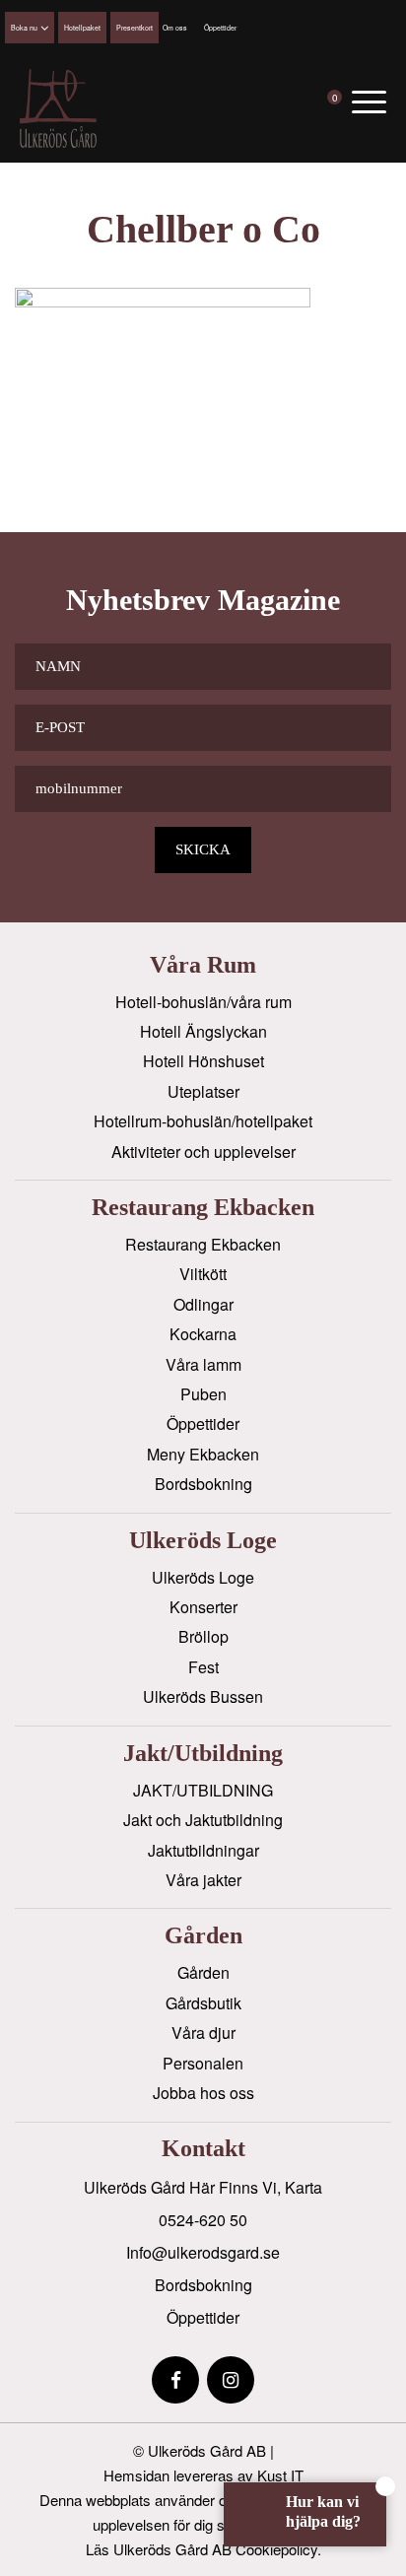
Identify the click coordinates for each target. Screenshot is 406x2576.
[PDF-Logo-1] (58, 108)
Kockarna (203, 1334)
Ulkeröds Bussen (203, 1696)
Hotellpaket (82, 28)
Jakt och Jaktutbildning (203, 1820)
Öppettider (220, 28)
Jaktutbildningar (203, 1850)
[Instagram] (231, 2380)
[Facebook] (175, 2380)
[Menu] (369, 101)
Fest (203, 1667)
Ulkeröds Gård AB (207, 2450)
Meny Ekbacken (203, 1454)
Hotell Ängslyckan (203, 1031)
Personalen (203, 2063)
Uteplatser (203, 1091)
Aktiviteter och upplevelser (203, 1152)
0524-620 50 (203, 2220)
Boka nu (24, 28)
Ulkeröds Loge (203, 1577)
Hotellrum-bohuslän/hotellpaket (203, 1121)
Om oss (175, 28)
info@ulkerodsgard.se (203, 2252)
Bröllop (203, 1636)
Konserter (203, 1607)
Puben (203, 1394)
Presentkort (135, 28)
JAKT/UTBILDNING (203, 1790)
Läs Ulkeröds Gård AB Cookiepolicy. (203, 2549)
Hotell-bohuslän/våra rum (203, 1002)
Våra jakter (203, 1880)
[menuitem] (369, 101)
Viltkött (203, 1274)
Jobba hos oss (203, 2093)
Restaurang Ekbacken (203, 1244)
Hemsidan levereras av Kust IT (203, 2475)
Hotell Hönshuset (203, 1061)
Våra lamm (203, 1364)
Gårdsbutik (203, 2003)
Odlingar (203, 1304)
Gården (203, 1972)
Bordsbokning (203, 1484)
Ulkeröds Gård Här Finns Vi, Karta (203, 2187)
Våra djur (203, 2033)
